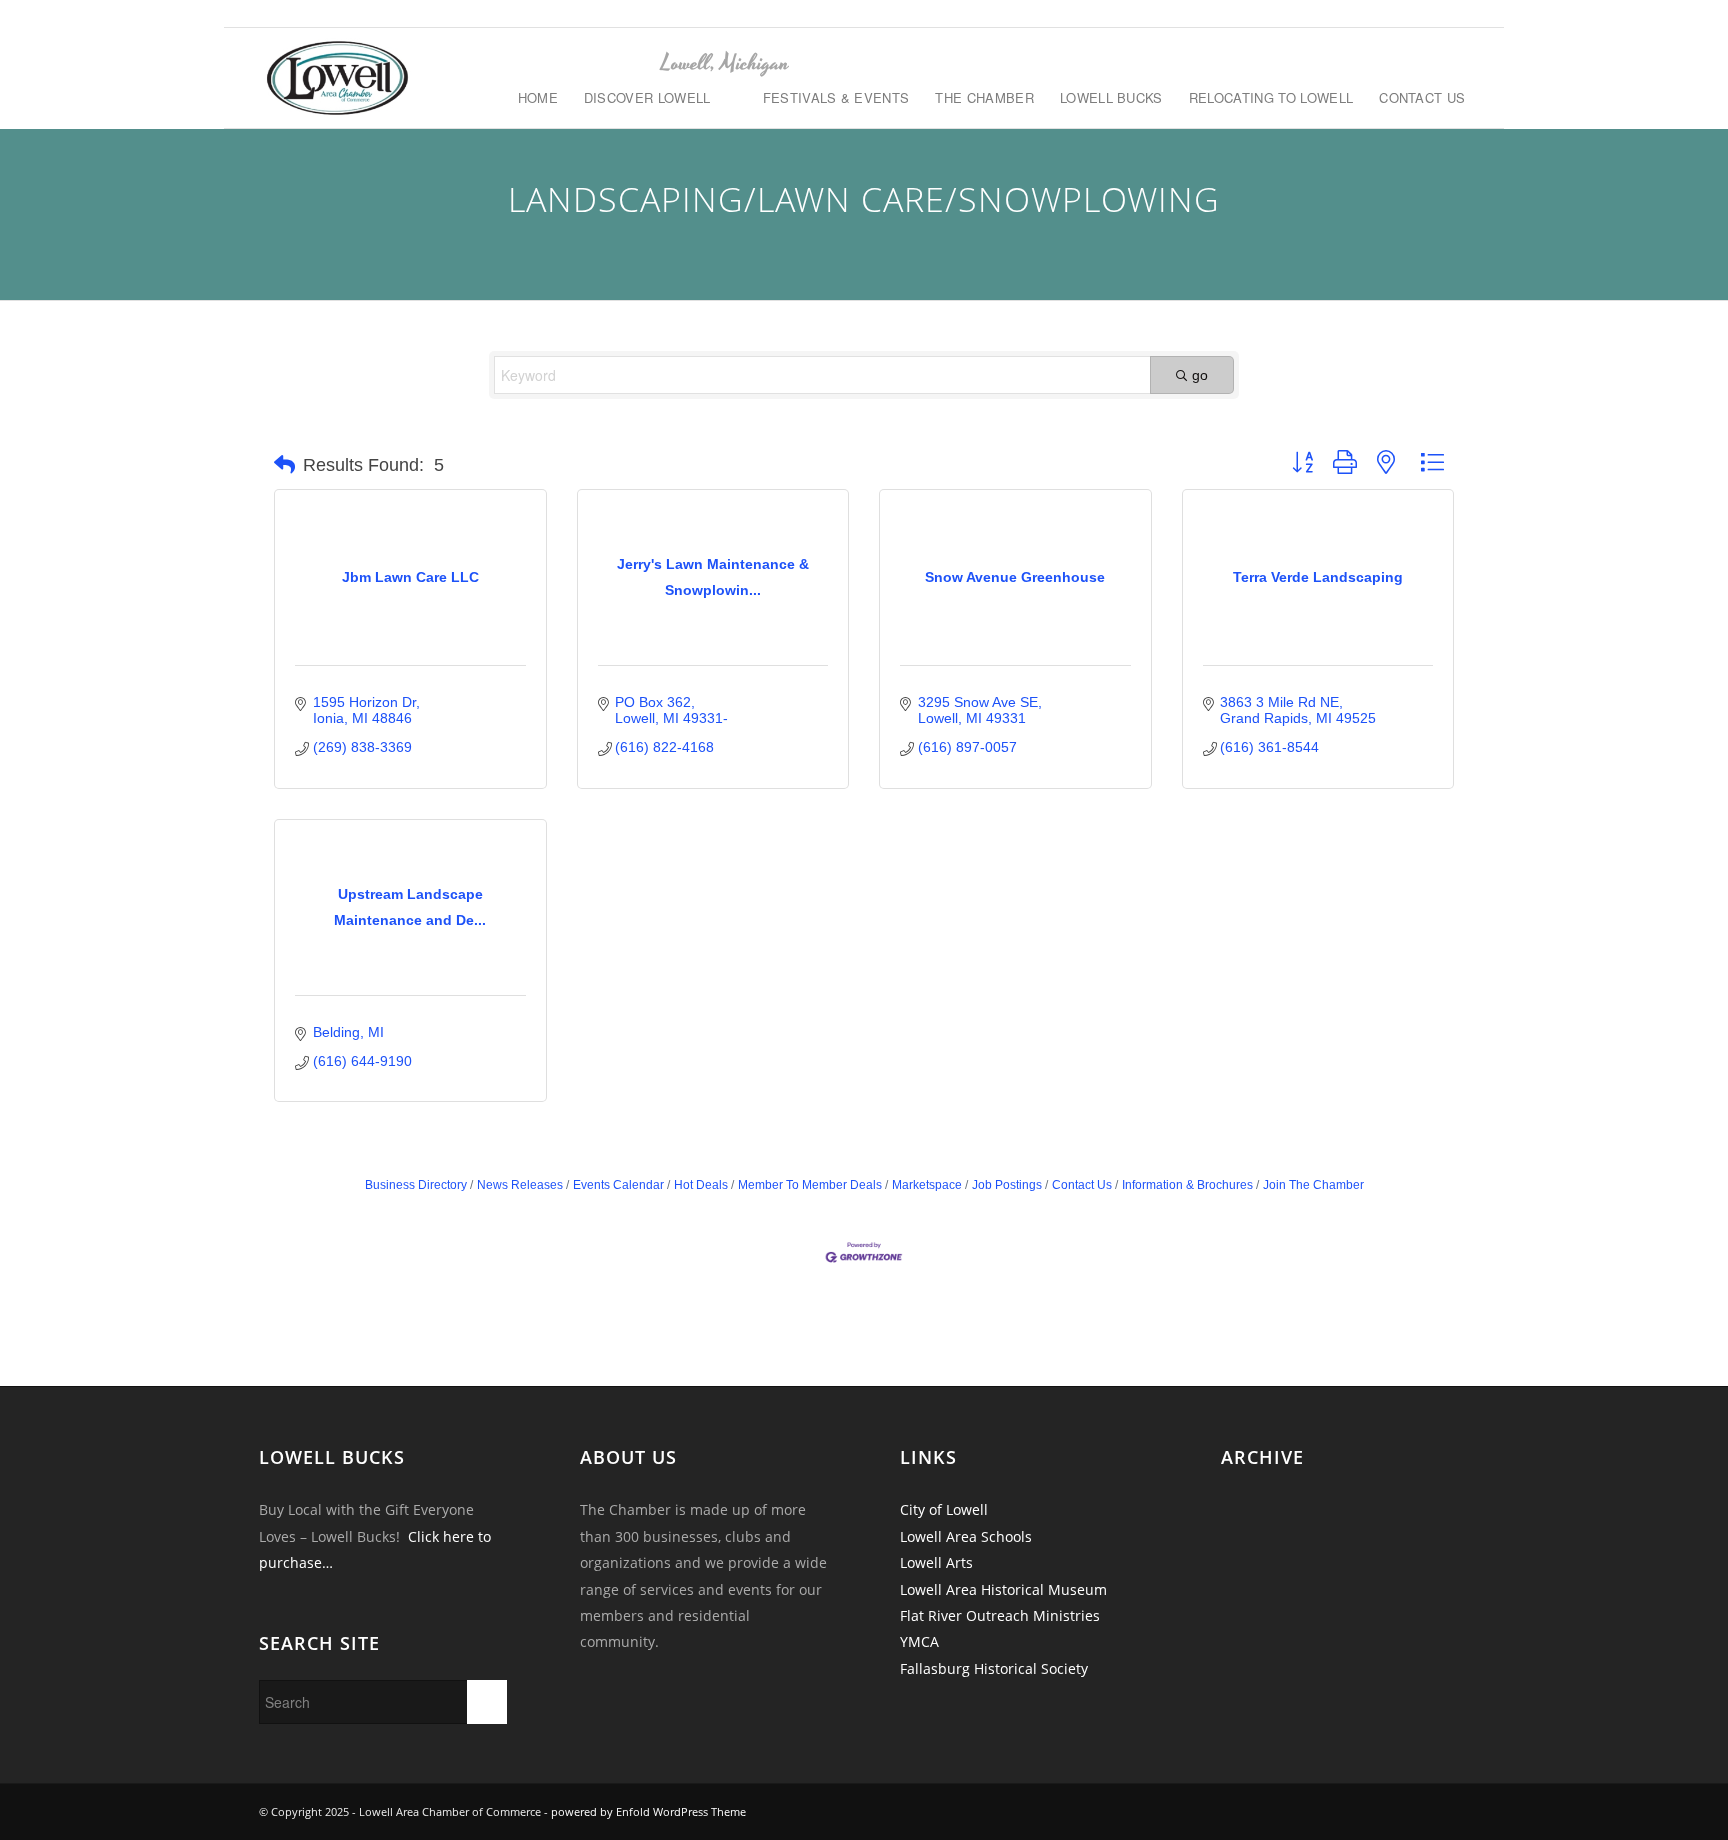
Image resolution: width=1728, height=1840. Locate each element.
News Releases (520, 1185)
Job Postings (1007, 1185)
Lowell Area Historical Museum (1003, 1589)
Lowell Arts (936, 1562)
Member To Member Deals (810, 1185)
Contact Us (1082, 1185)
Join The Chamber (1313, 1185)
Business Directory (416, 1185)
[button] (284, 465)
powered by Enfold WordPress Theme (648, 1811)
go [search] (1200, 375)
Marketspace (927, 1185)
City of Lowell (944, 1509)
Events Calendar (618, 1185)
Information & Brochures (1187, 1185)
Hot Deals (701, 1185)
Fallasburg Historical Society (994, 1668)
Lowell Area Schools (966, 1536)
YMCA (919, 1641)
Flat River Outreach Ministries (1000, 1615)
